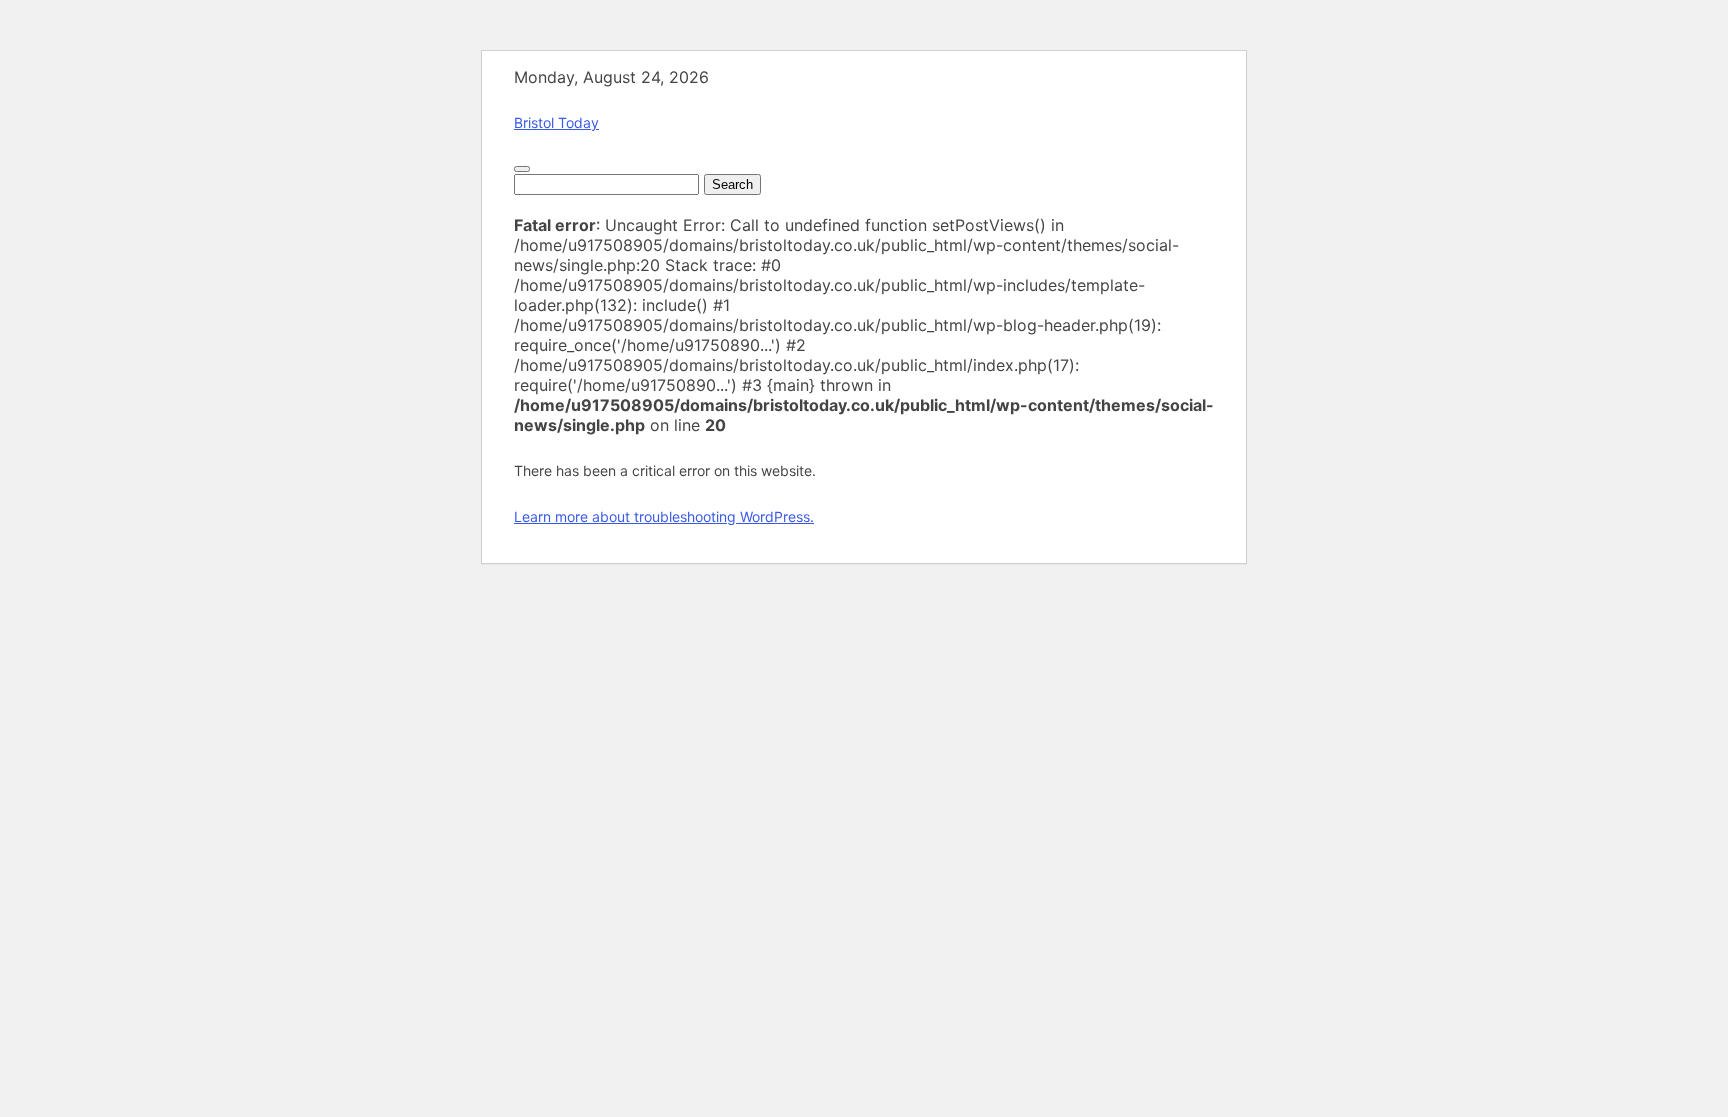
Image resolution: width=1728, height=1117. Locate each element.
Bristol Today (556, 122)
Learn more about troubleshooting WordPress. (664, 516)
